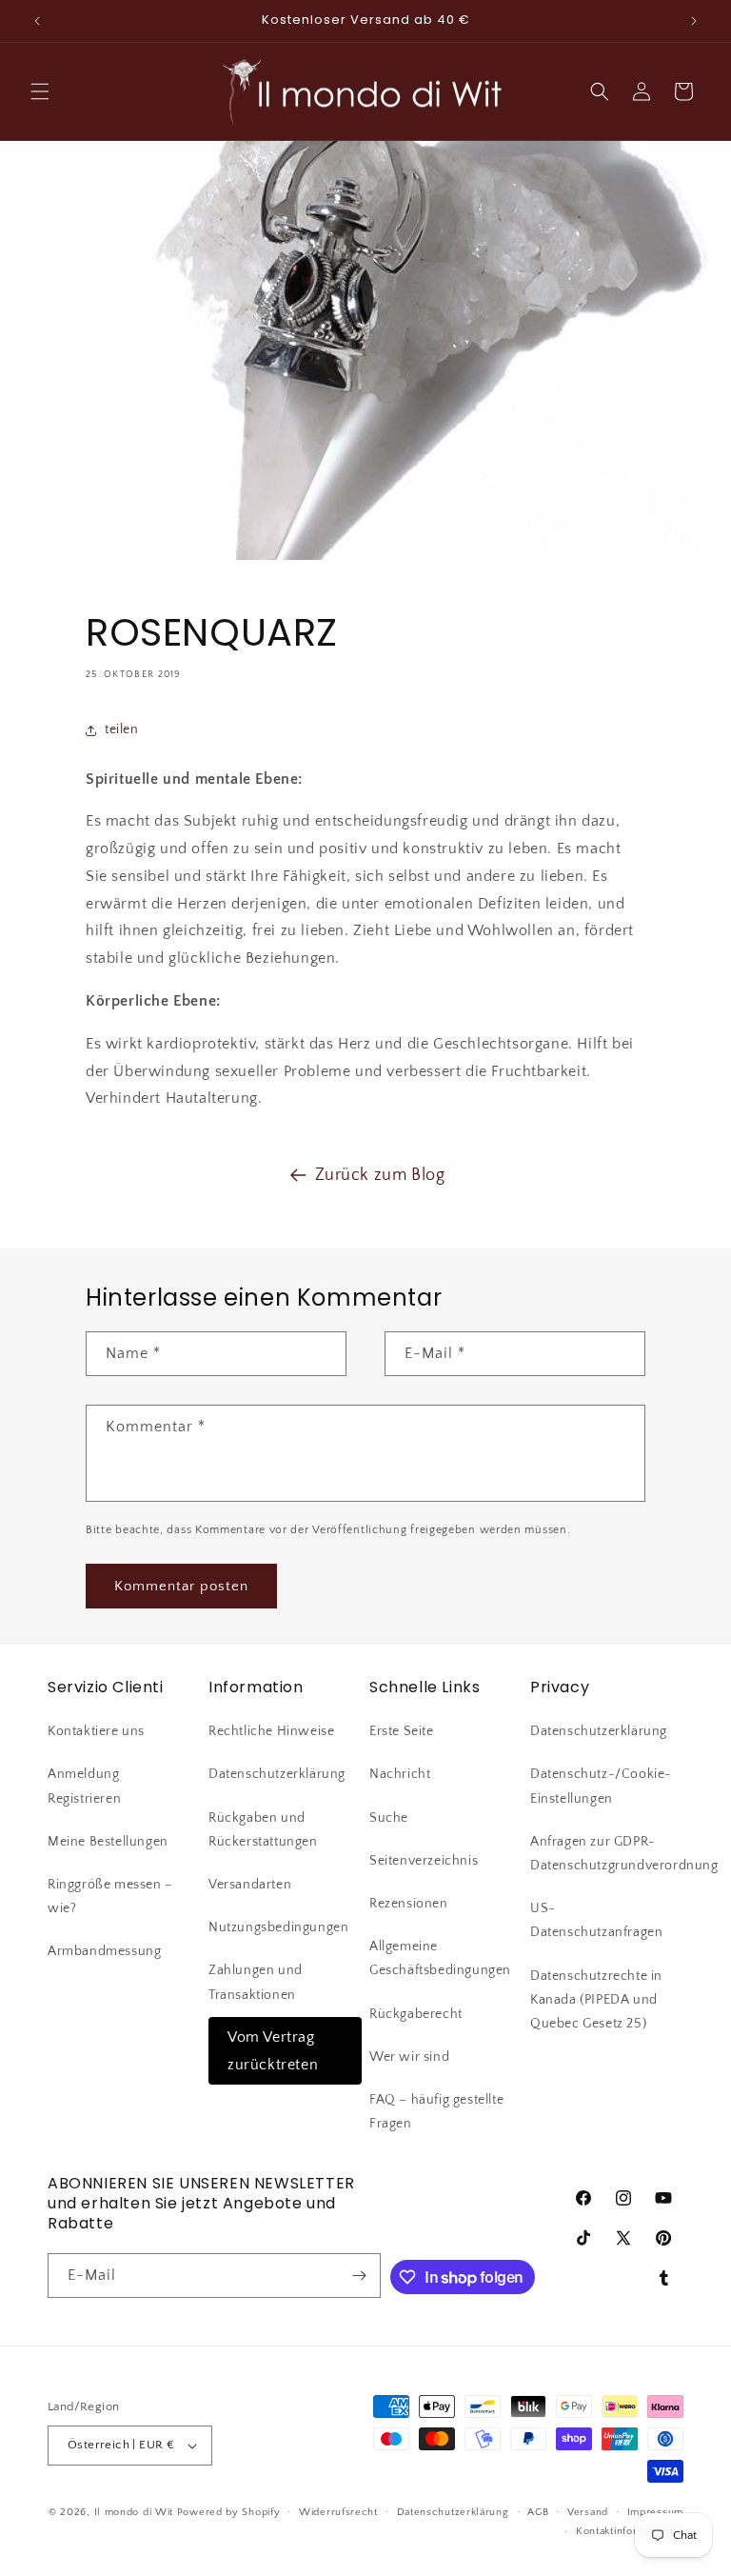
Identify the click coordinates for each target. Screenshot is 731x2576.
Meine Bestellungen (108, 1842)
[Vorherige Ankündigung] (37, 21)
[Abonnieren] (359, 2276)
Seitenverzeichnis (424, 1861)
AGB (538, 2512)
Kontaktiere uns (96, 1731)
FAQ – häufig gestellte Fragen (436, 2112)
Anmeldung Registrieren (84, 1786)
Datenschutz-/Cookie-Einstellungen (601, 1786)
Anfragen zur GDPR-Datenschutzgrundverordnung (624, 1854)
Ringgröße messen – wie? (110, 1897)
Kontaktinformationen (630, 2531)
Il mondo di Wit (134, 2512)
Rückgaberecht (416, 2014)
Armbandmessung (104, 1951)
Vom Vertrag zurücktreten (273, 2051)
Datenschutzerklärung (277, 1774)
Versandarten (250, 1885)
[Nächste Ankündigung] (694, 21)
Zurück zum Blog (380, 1175)
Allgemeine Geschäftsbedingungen (440, 1958)
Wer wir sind (409, 2057)
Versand (588, 2512)
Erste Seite (402, 1731)
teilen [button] (122, 729)
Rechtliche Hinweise (271, 1731)
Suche (389, 1818)
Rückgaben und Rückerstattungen (263, 1830)
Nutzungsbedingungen (278, 1927)
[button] (40, 91)
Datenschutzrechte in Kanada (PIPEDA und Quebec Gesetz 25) (596, 2000)
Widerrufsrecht (338, 2512)
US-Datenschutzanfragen (596, 1920)
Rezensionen (409, 1904)
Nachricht (400, 1774)
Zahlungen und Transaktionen (256, 1982)
